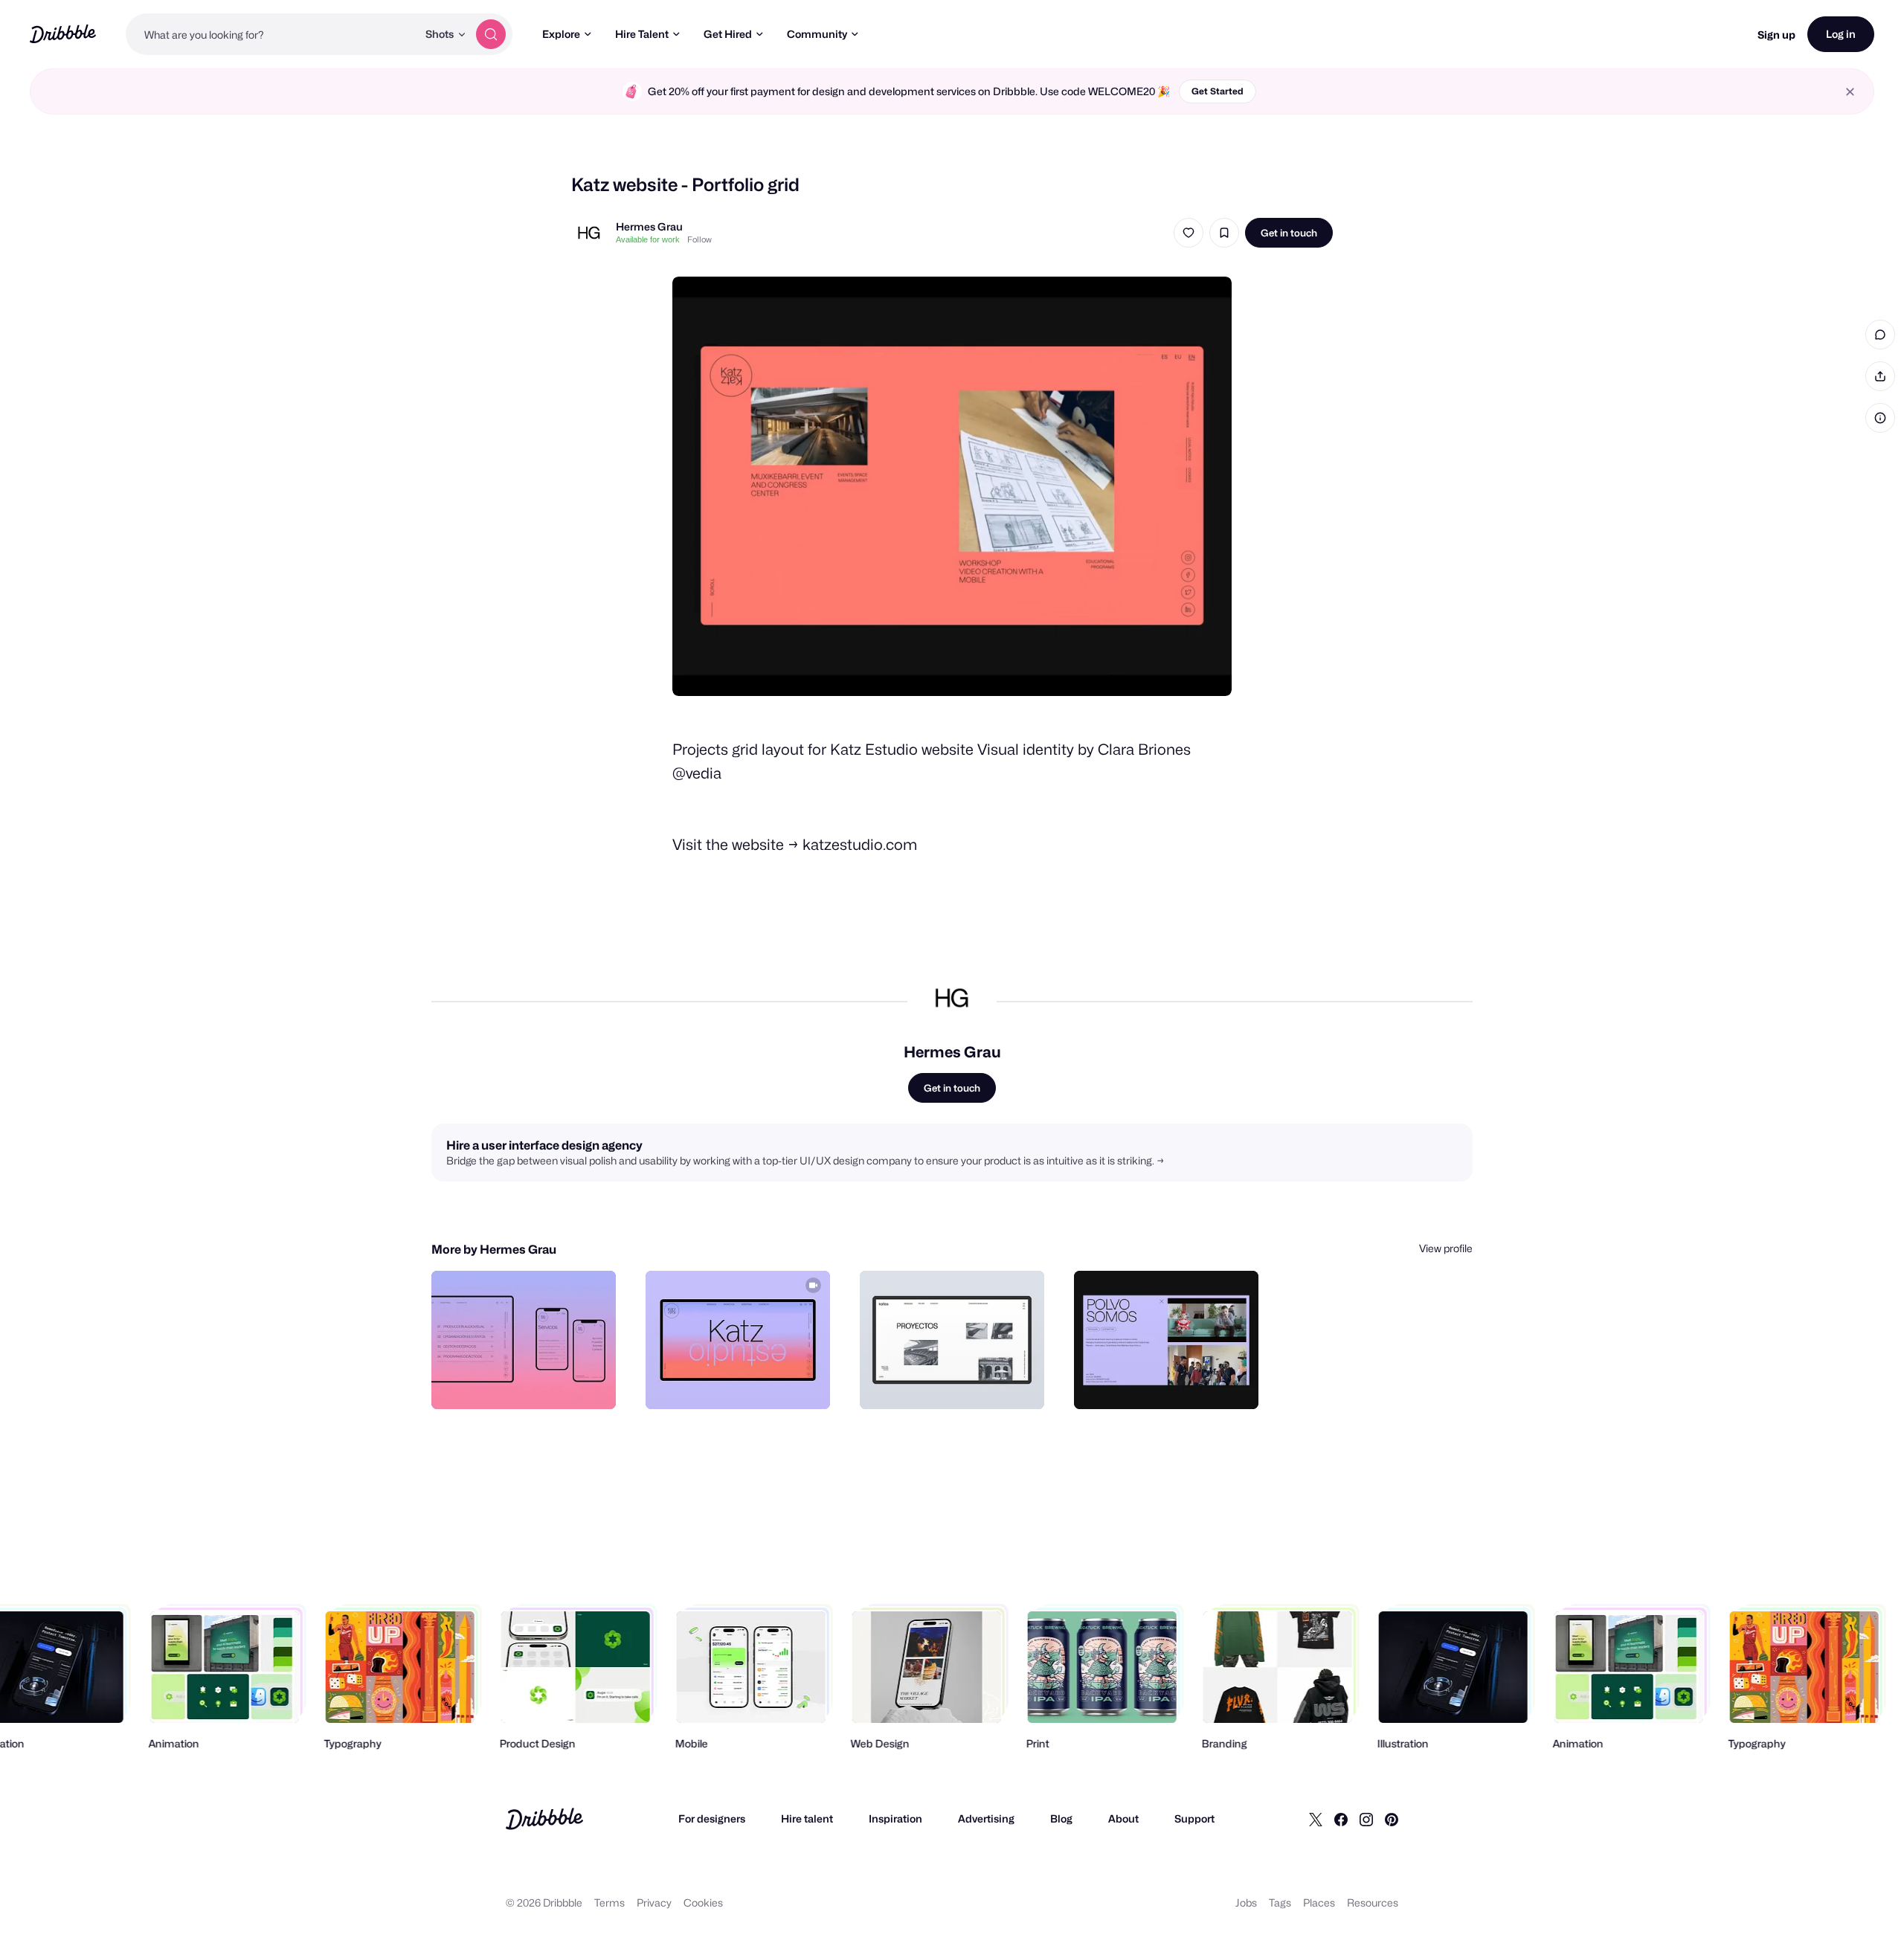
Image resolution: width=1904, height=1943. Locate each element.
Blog (1061, 1818)
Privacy (654, 1902)
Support (1194, 1818)
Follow (699, 239)
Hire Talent (642, 34)
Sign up (1776, 35)
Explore (561, 34)
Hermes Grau (649, 226)
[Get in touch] (529, 1382)
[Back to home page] (63, 34)
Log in (1841, 34)
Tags (1280, 1902)
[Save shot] (1224, 233)
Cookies (703, 1902)
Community (817, 34)
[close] (1850, 92)
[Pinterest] (1392, 1819)
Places (1319, 1902)
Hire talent (807, 1818)
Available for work (648, 239)
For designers (712, 1818)
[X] (1316, 1819)
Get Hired (728, 34)
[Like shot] (1189, 233)
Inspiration (895, 1818)
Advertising (986, 1818)
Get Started (1218, 91)
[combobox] (271, 34)
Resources (1373, 1902)
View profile (1446, 1248)
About (1123, 1818)
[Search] (491, 34)
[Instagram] (1366, 1819)
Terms (610, 1902)
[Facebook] (1341, 1819)
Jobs (1246, 1902)
